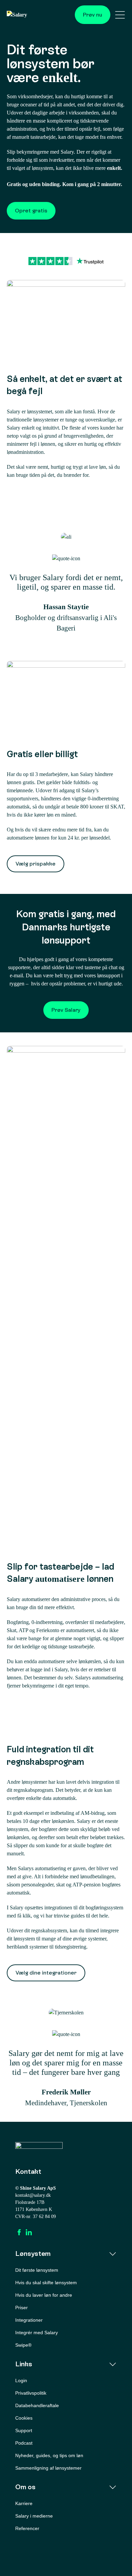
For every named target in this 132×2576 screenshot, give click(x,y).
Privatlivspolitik (31, 2393)
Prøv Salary (66, 1010)
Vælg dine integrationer (46, 1973)
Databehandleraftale (37, 2405)
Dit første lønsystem (37, 2270)
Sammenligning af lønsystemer (48, 2468)
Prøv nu (93, 15)
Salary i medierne (34, 2516)
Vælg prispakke (36, 864)
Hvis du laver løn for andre (44, 2295)
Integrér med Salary (37, 2333)
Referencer (27, 2528)
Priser (21, 2308)
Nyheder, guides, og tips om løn (49, 2455)
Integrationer (29, 2320)
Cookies (24, 2418)
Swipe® (23, 2345)
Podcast (24, 2443)
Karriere (24, 2503)
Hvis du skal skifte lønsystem (46, 2283)
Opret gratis (31, 211)
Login (21, 2380)
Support (24, 2430)
